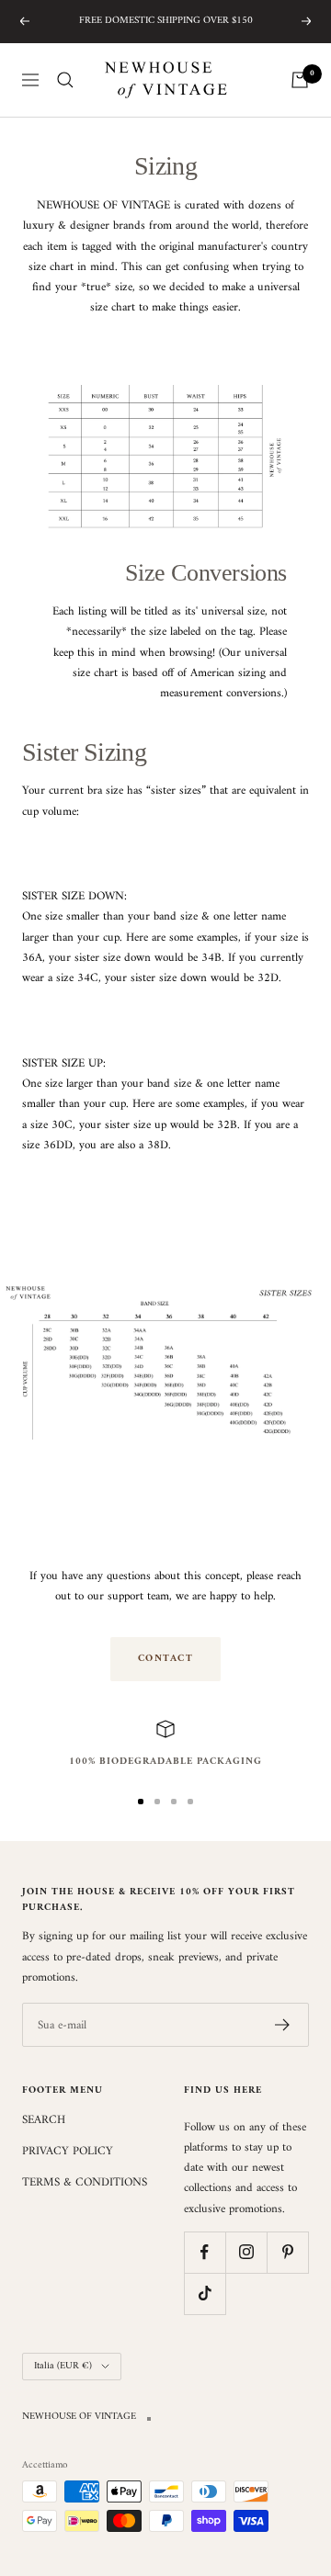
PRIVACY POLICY (68, 2152)
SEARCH (44, 2120)
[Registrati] (283, 2025)
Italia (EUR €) (63, 2366)
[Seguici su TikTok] (205, 2294)
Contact (166, 1659)
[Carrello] (300, 80)
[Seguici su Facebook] (205, 2252)
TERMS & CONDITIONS (85, 2183)
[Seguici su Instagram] (246, 2252)
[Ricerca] (65, 80)
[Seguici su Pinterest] (287, 2252)
